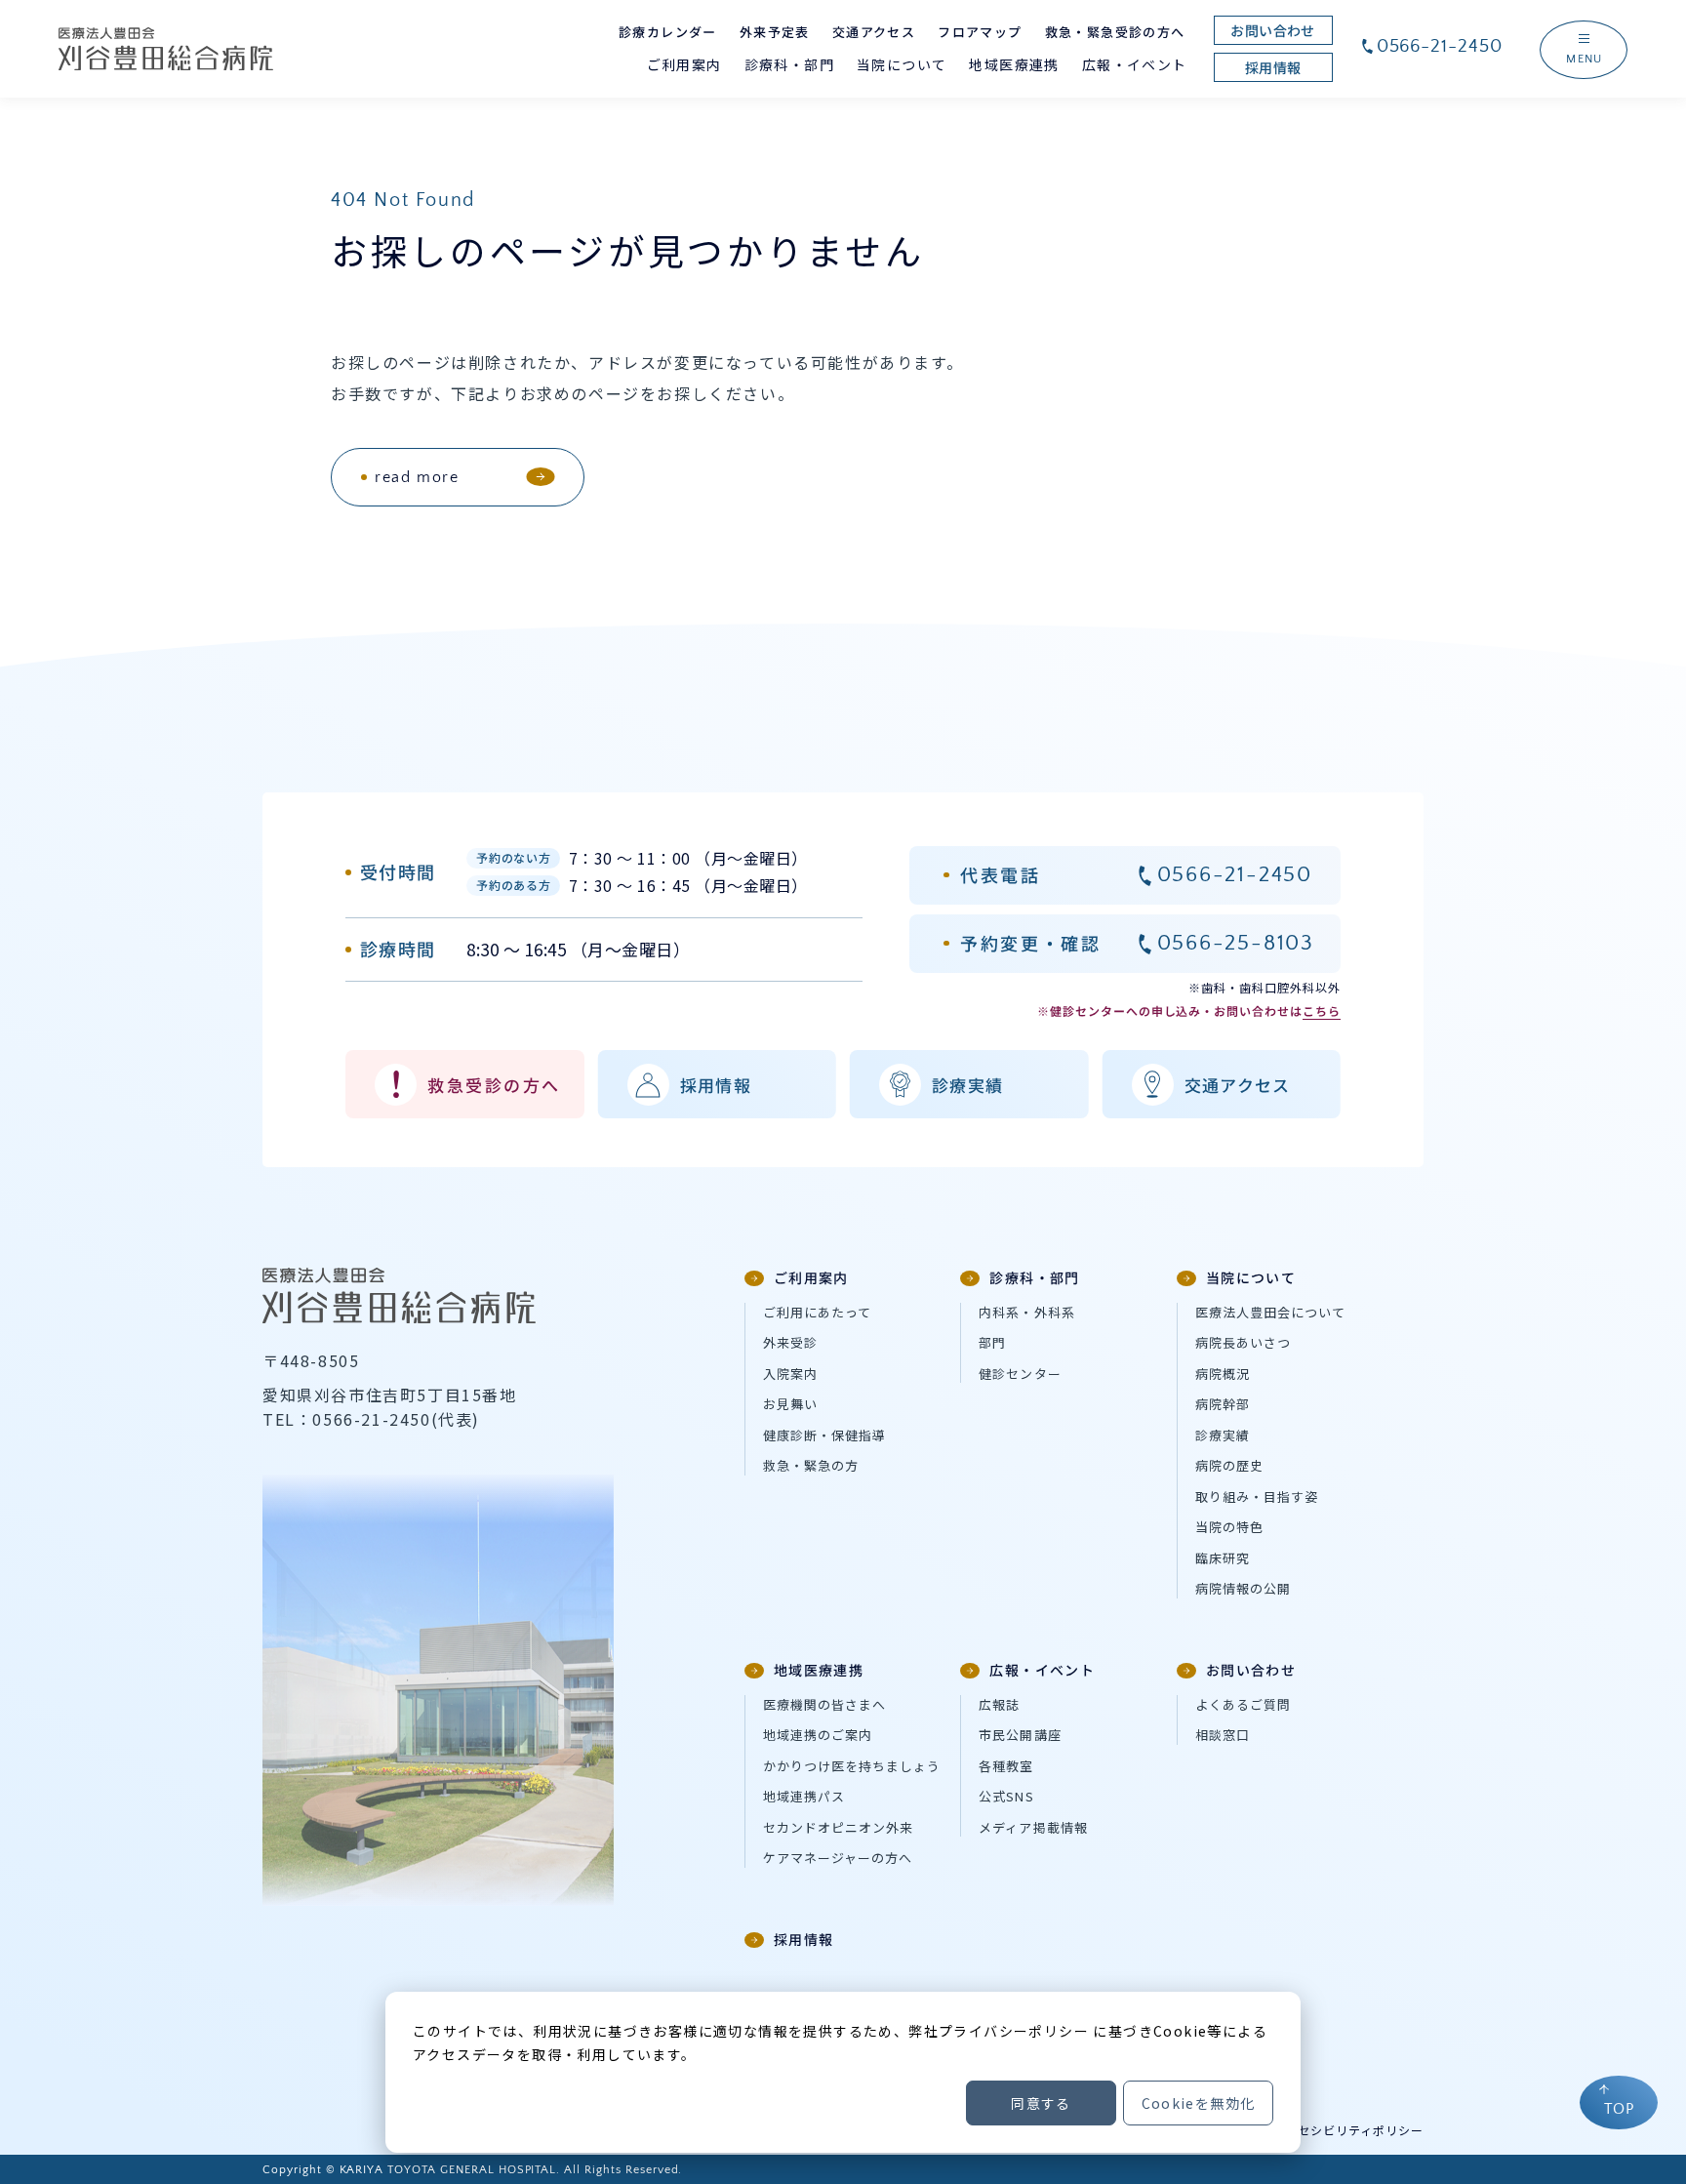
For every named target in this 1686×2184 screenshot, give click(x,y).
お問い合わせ (1251, 1670)
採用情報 (804, 1939)
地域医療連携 (819, 1670)
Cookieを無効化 (1199, 2103)
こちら (1322, 1011)
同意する (1041, 2103)
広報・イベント (1042, 1670)
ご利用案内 (811, 1277)
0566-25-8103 (1236, 943)
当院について (1251, 1277)
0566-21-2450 (1440, 46)
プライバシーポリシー (1014, 2031)
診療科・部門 (1034, 1277)
